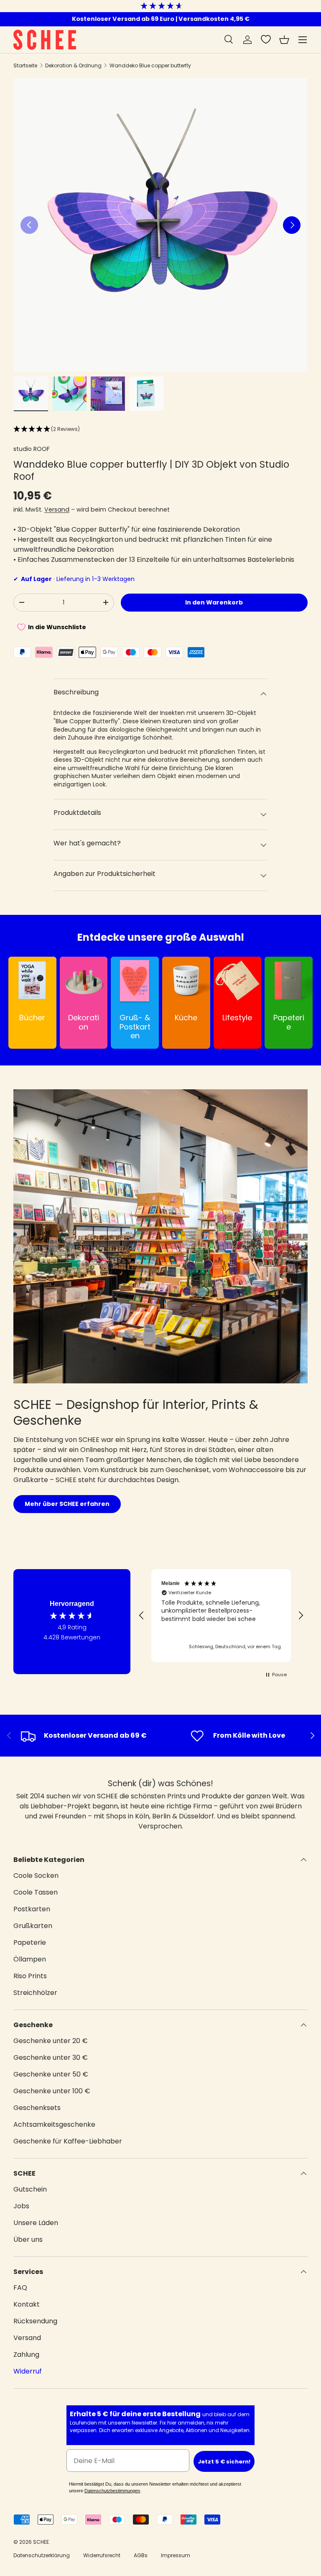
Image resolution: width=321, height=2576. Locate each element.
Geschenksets (37, 2108)
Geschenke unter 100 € (52, 2091)
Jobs (21, 2206)
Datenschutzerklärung (42, 2555)
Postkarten (32, 1909)
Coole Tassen (36, 1892)
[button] (284, 40)
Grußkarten (33, 1926)
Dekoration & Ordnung (73, 65)
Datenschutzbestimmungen (112, 2491)
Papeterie (30, 1942)
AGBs (141, 2555)
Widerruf (28, 2371)
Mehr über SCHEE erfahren (67, 1504)
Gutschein (30, 2189)
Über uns (28, 2239)
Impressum (176, 2555)
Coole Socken (36, 1876)
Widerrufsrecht (102, 2555)
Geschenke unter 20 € (51, 2041)
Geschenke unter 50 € (51, 2074)
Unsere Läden (36, 2223)
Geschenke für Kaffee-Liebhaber (68, 2141)
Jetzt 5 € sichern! (224, 2462)
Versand (57, 510)
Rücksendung (35, 2321)
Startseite (25, 65)
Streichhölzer (35, 1993)
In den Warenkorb (214, 602)
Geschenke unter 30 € (51, 2057)
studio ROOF (32, 449)
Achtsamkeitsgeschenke (54, 2124)
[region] (221, 1616)
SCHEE (41, 2542)
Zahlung (26, 2355)
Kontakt (27, 2304)
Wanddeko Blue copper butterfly (150, 65)
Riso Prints (30, 1976)
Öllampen (30, 1959)
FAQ (20, 2288)
